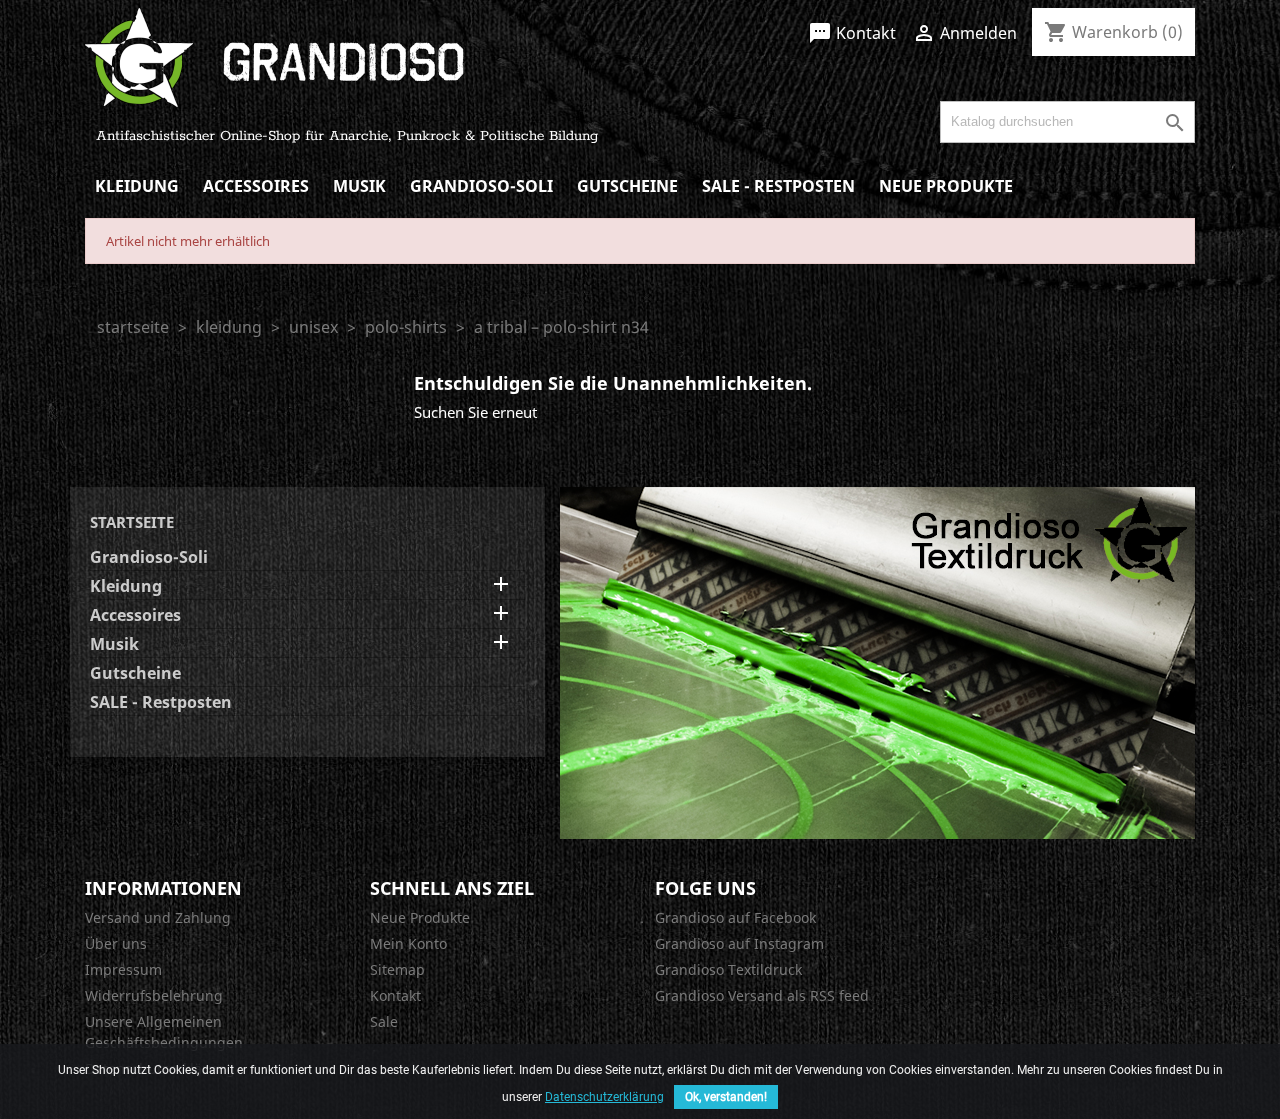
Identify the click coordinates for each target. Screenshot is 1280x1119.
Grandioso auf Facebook (735, 917)
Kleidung (137, 186)
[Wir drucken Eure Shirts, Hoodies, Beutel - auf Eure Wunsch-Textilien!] (877, 661)
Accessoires (256, 186)
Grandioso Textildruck (728, 969)
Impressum (123, 969)
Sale (384, 1021)
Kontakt (852, 33)
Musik (359, 186)
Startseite (132, 522)
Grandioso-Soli (481, 186)
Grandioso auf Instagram (739, 943)
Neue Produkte (946, 186)
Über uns (116, 943)
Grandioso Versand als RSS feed (762, 995)
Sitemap (397, 969)
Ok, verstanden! (726, 1097)
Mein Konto (408, 943)
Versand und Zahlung (158, 917)
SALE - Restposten (778, 186)
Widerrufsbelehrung (154, 995)
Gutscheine (627, 186)
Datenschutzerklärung (604, 1097)
